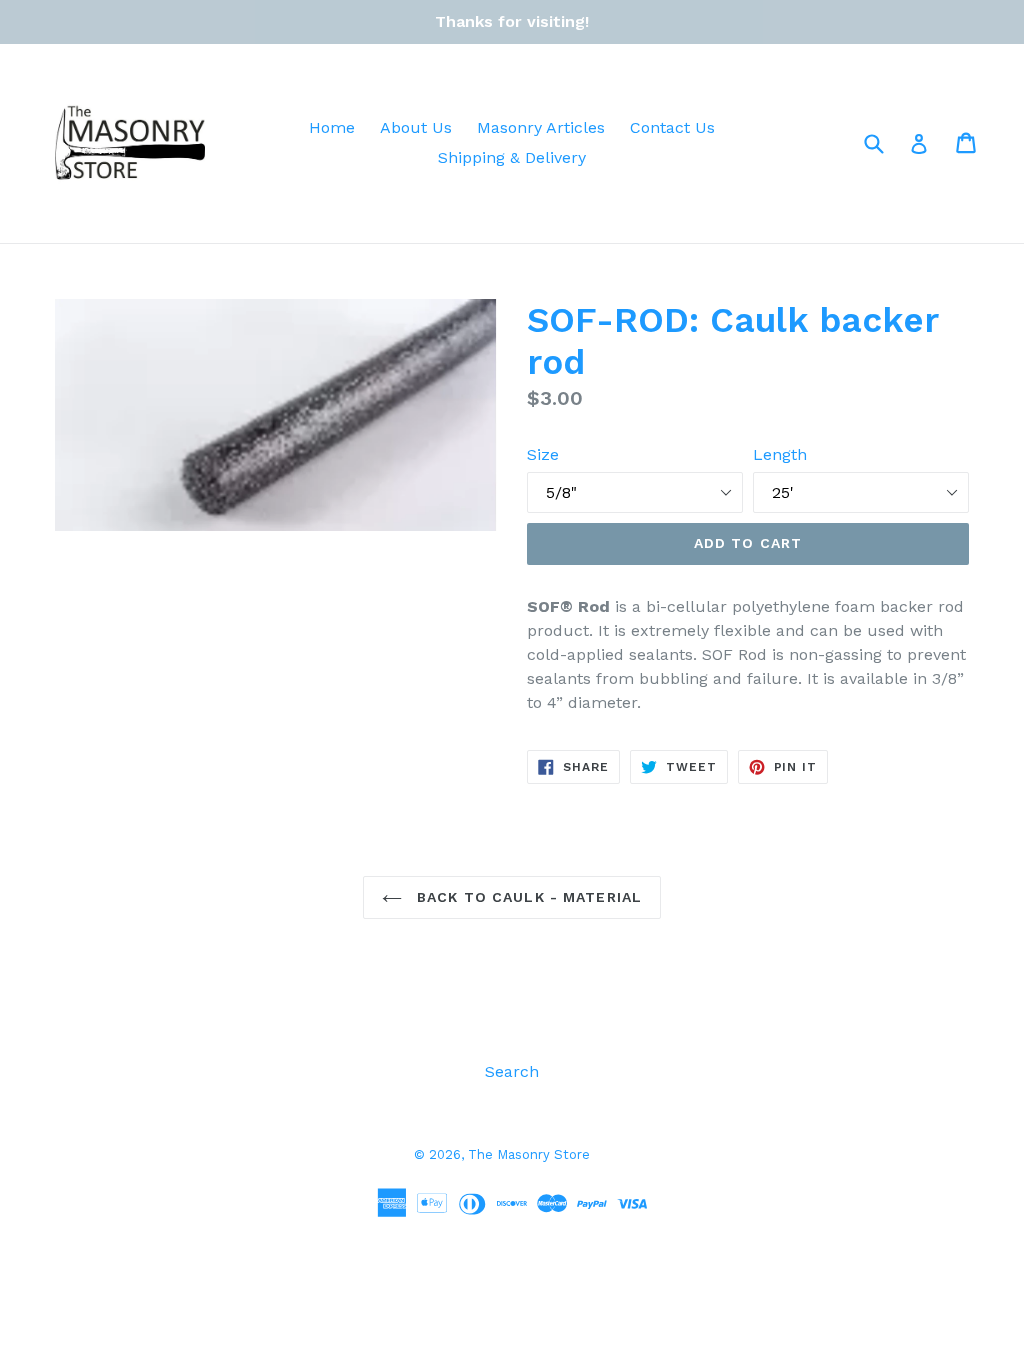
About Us (416, 127)
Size (543, 454)
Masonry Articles (541, 127)
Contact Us (672, 127)
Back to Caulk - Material (527, 897)
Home (332, 127)
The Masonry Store (529, 1154)
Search (512, 1071)
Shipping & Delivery (512, 157)
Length (780, 454)
